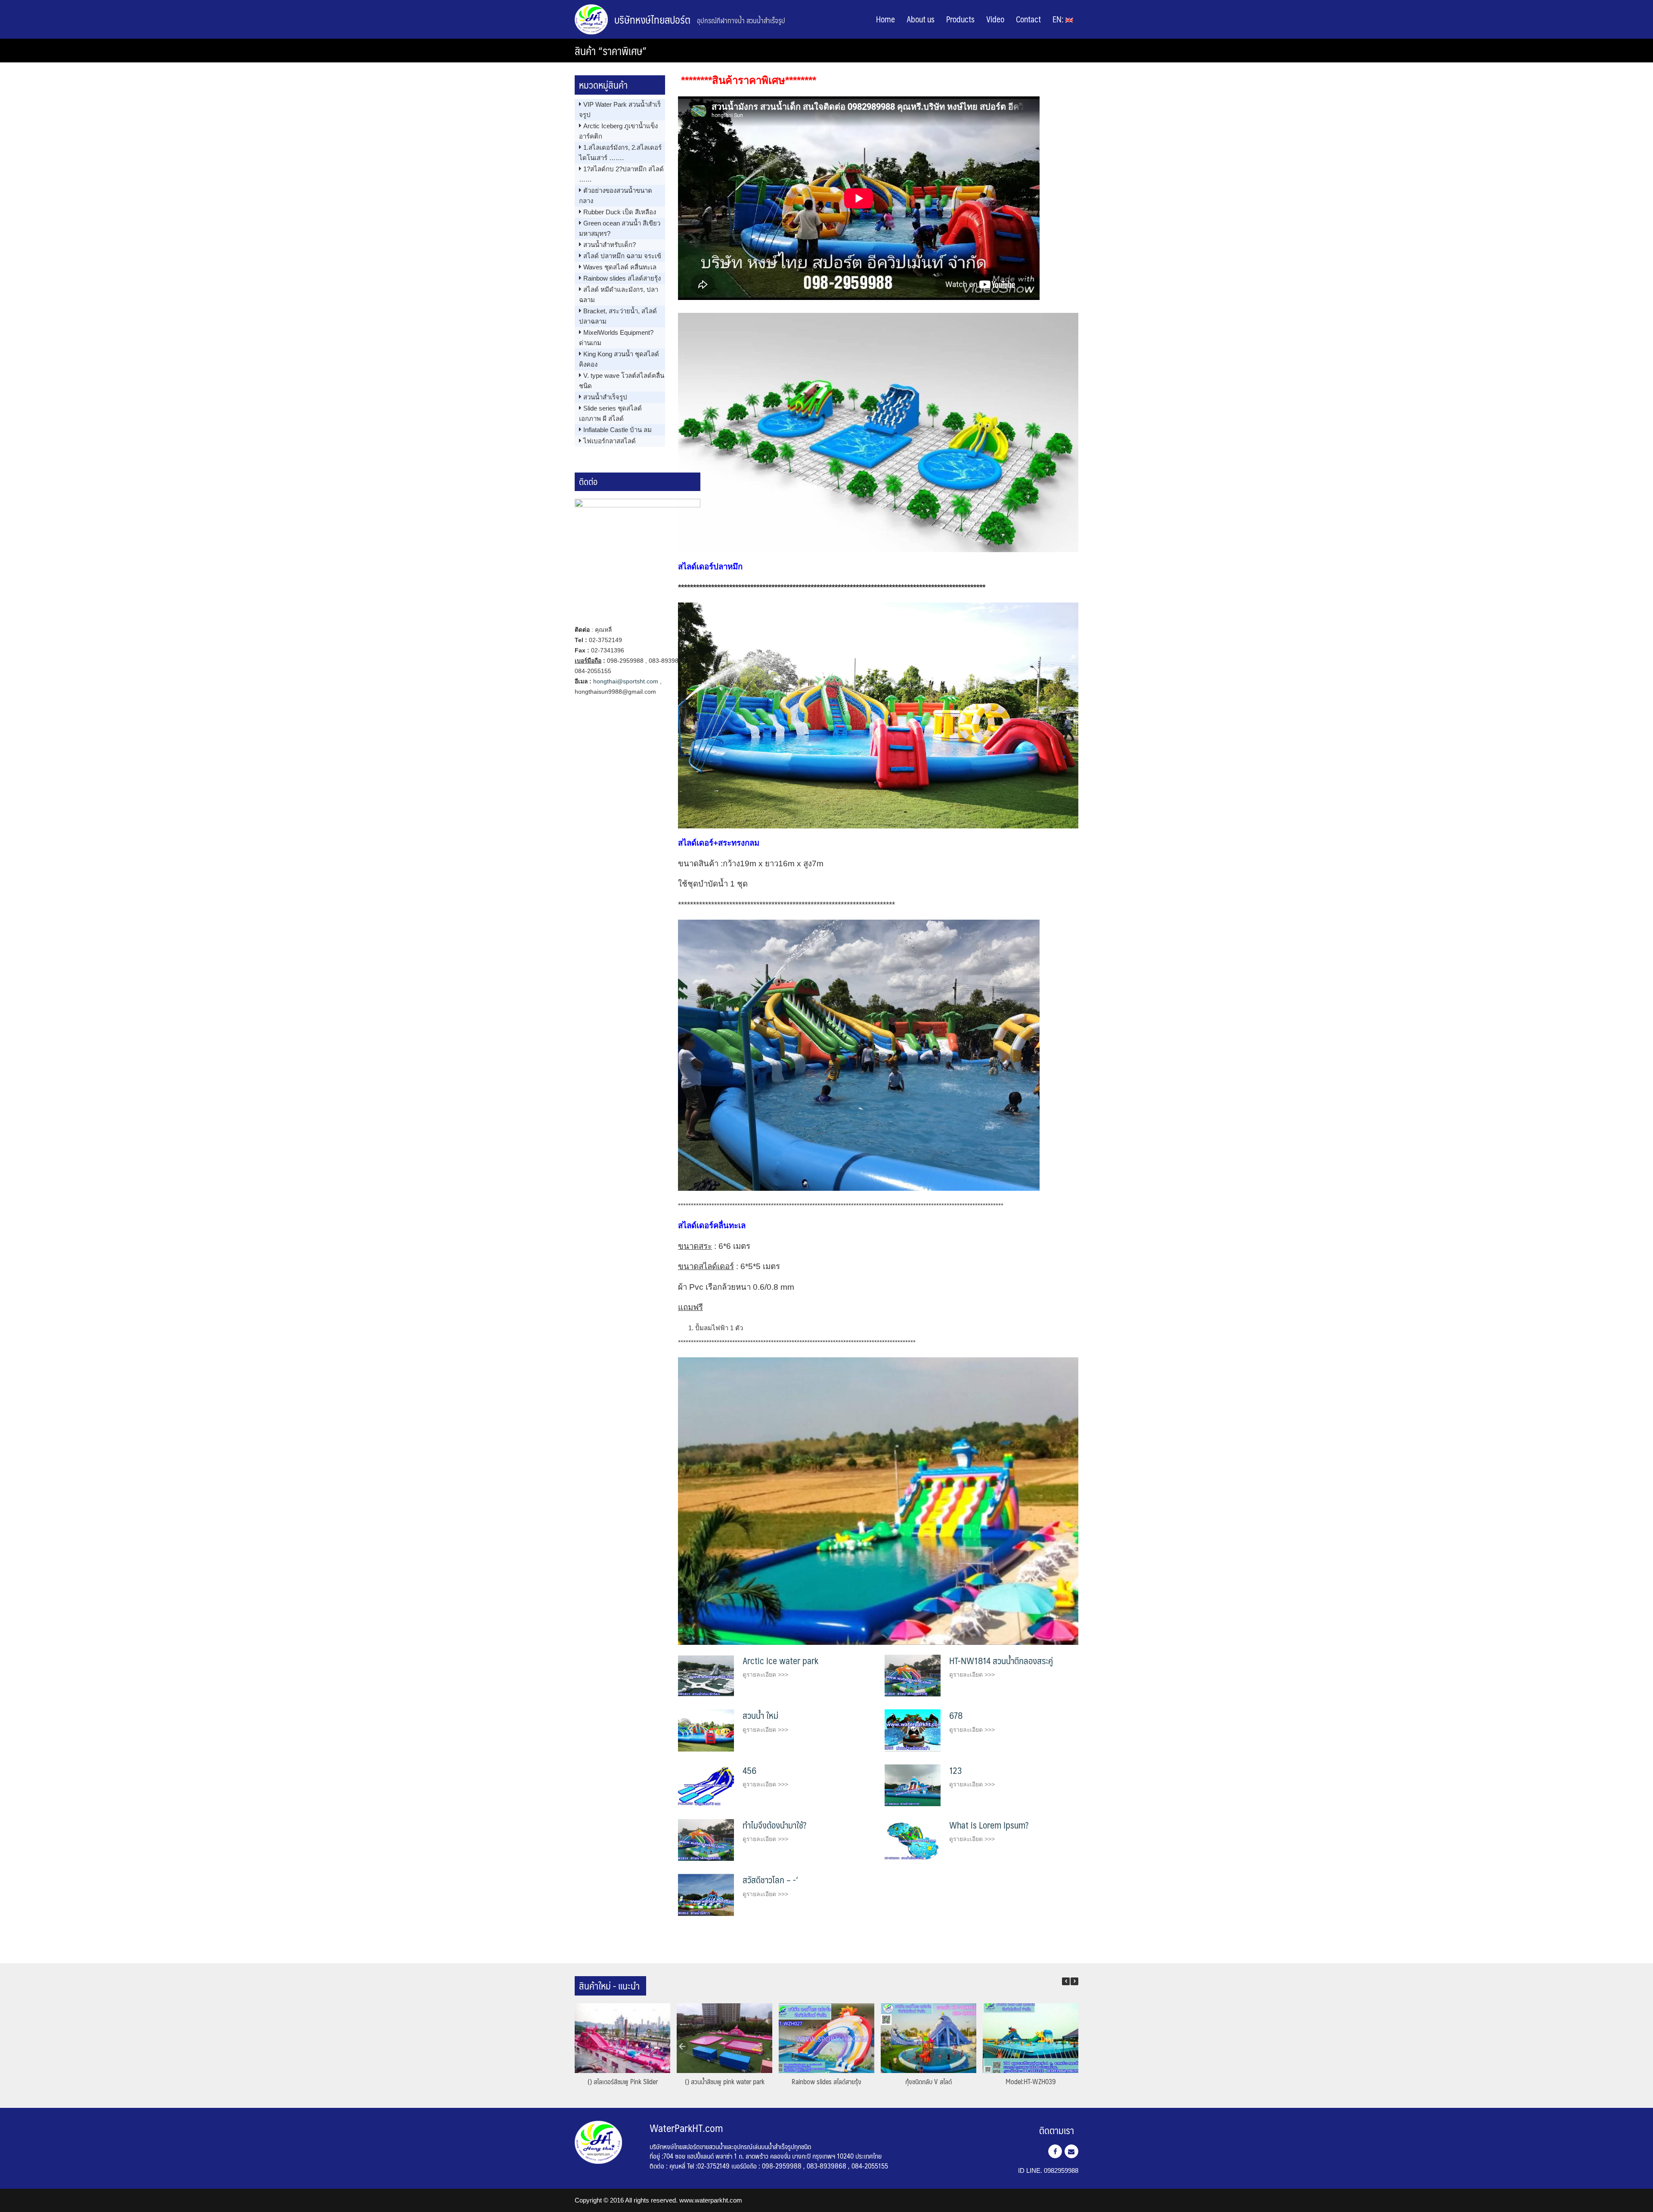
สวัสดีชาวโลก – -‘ (770, 1880)
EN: (1059, 19)
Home (885, 19)
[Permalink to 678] (913, 1730)
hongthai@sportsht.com (626, 681)
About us (921, 19)
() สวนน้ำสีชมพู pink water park (725, 2081)
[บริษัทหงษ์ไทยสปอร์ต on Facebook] (1055, 2151)
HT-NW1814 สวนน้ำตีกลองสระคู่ (1001, 1661)
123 (956, 1770)
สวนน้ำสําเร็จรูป (605, 397)
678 (956, 1715)
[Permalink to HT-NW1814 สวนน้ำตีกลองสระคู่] (913, 1675)
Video (995, 19)
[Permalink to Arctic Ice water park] (706, 1675)
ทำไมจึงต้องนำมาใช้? (774, 1825)
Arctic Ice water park (780, 1661)
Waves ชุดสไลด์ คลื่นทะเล (620, 267)
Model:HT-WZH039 (1031, 2081)
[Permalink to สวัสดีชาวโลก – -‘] (706, 1894)
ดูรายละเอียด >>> (765, 1674)
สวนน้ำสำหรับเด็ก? (610, 245)
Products (960, 19)
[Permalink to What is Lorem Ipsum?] (913, 1840)
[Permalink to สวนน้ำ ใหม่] (706, 1730)
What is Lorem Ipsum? (989, 1825)
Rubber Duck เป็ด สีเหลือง (620, 212)
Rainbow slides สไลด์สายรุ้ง (622, 278)
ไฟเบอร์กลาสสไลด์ (610, 441)
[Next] (1074, 1981)
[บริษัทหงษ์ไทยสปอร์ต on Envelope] (1071, 2151)
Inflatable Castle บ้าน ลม (618, 430)
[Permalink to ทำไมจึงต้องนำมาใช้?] (706, 1840)
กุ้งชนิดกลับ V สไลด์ (929, 2081)
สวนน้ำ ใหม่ (760, 1715)
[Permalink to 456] (706, 1784)
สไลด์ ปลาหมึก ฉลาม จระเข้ (622, 256)
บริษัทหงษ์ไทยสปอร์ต (652, 19)
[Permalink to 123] (913, 1784)
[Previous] (1066, 1981)
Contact (1028, 19)
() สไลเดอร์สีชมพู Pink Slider (623, 2081)
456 (749, 1770)
